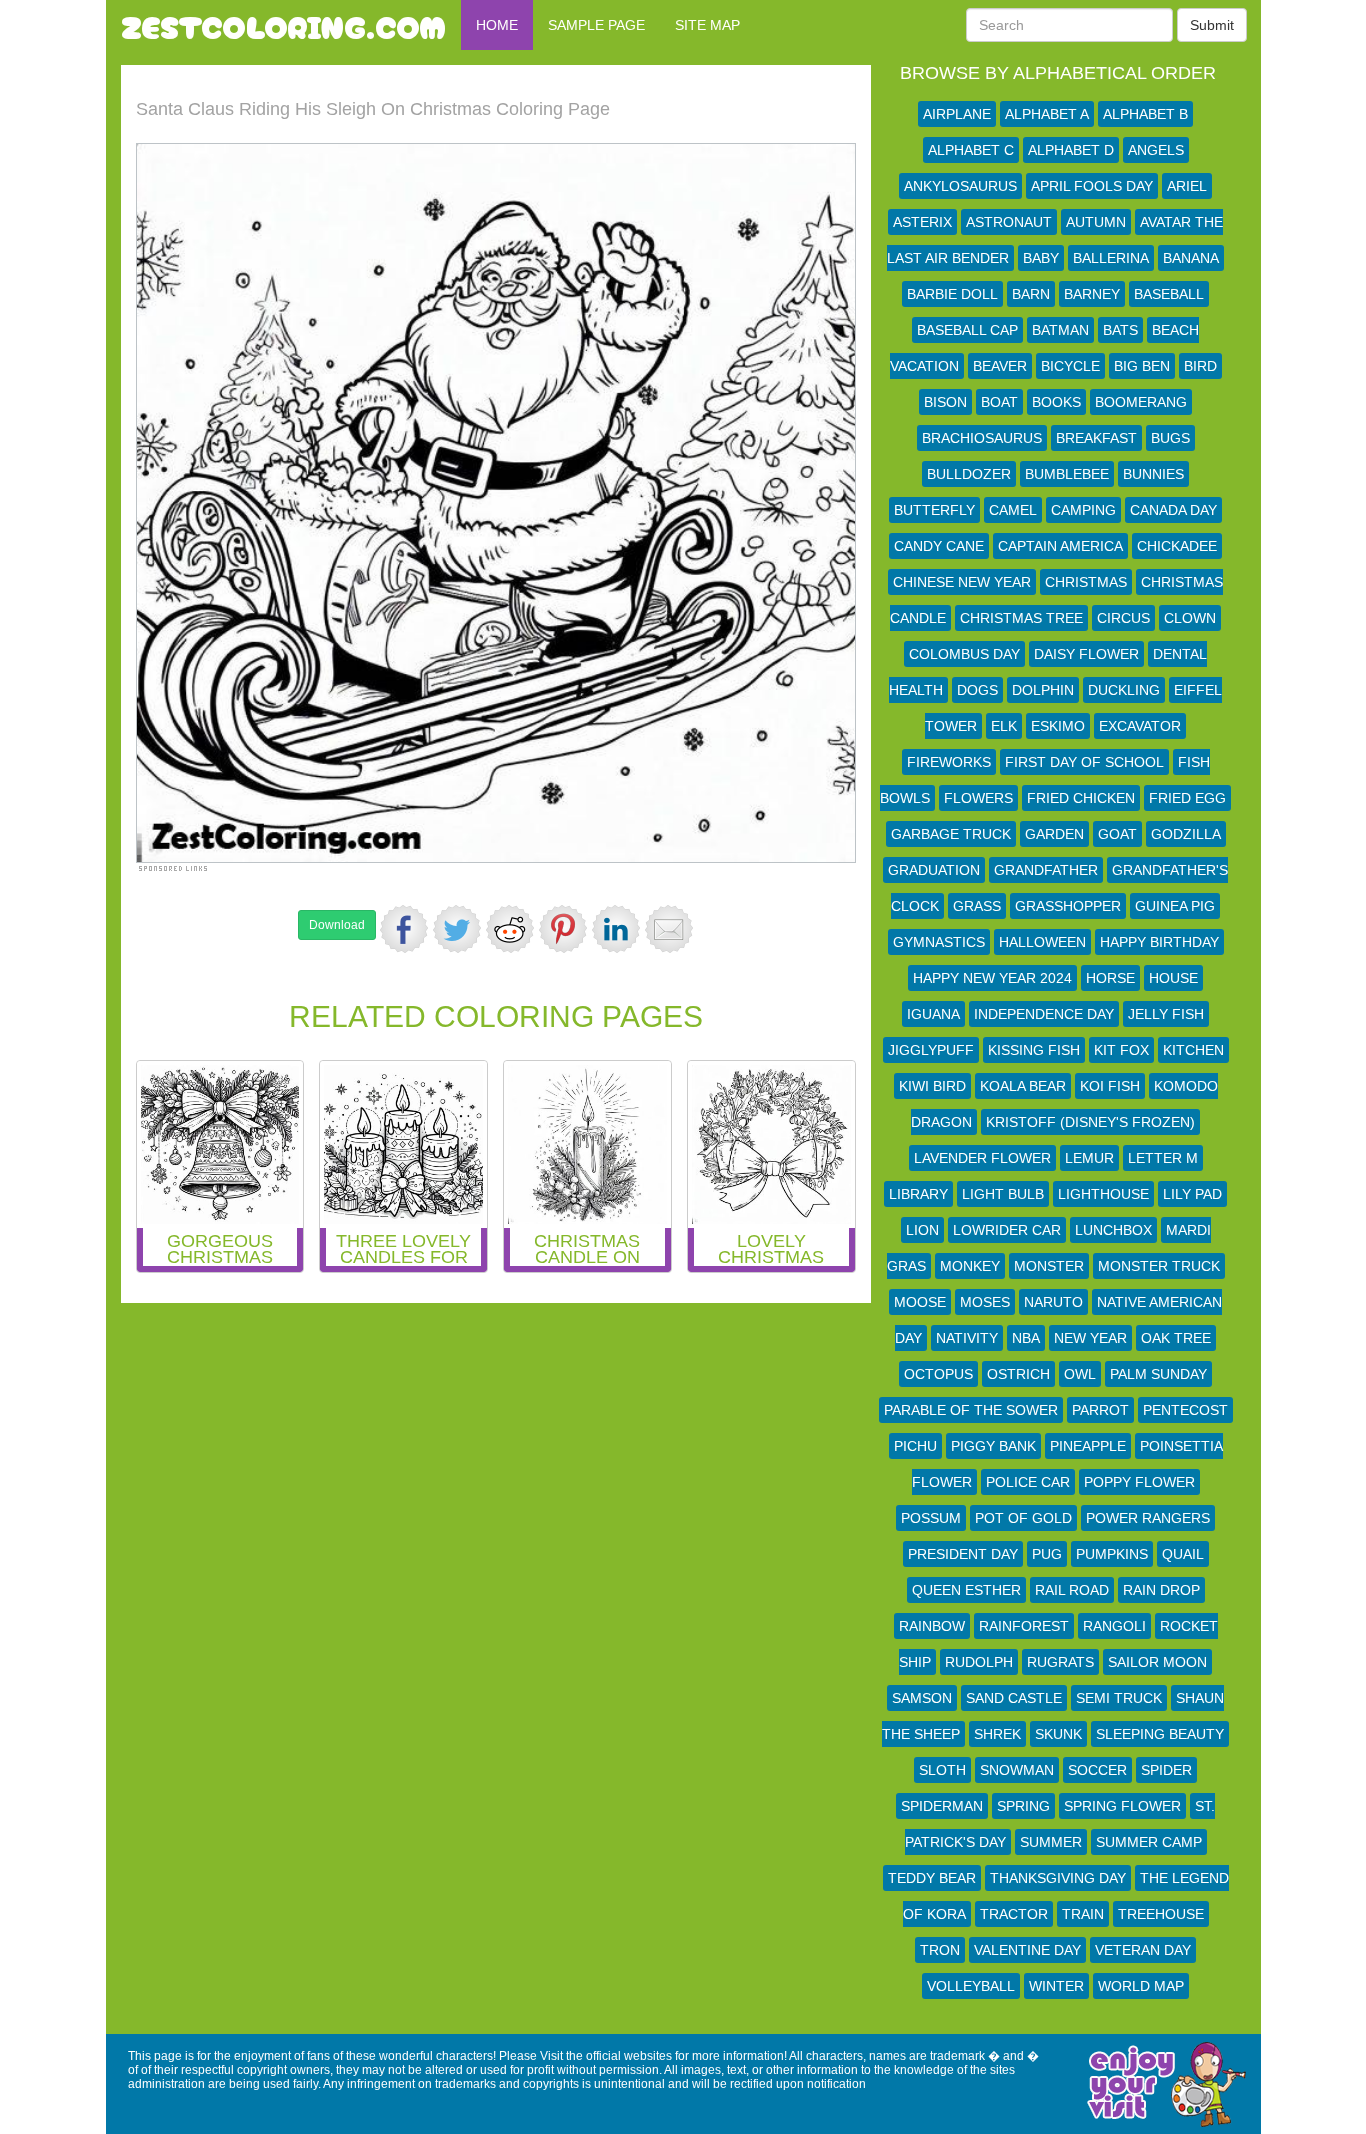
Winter (1056, 1986)
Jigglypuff (931, 1050)
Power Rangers (1148, 1518)
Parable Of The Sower (971, 1410)
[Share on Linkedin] (616, 929)
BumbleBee (1067, 474)
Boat (999, 402)
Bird (1200, 366)
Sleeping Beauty (1160, 1734)
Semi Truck (1119, 1698)
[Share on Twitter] (457, 929)
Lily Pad (1192, 1194)
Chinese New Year (962, 582)
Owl (1080, 1374)
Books (1056, 402)
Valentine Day (1027, 1950)
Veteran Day (1143, 1950)
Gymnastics (939, 942)
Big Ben (1142, 366)
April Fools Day (1092, 186)
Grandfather (1046, 870)
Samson (922, 1698)
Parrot (1100, 1410)
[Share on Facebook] (404, 929)
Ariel (1187, 186)
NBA (1026, 1338)
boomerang (1141, 402)
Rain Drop (1161, 1590)
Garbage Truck (951, 834)
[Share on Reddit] (510, 929)
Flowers (978, 798)
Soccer (1097, 1770)
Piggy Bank (993, 1446)
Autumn (1096, 222)
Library (918, 1194)
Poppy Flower (1139, 1482)
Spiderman (942, 1806)
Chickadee (1177, 546)
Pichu (915, 1446)
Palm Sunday (1158, 1374)
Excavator (1140, 726)
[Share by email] (669, 929)
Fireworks (949, 762)
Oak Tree (1176, 1338)
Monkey (970, 1266)
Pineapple (1088, 1446)
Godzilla (1186, 834)
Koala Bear (1023, 1086)
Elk (1004, 726)
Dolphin (1043, 690)
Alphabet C (971, 150)
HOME (497, 25)
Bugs (1170, 438)
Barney (1092, 294)
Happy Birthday (1159, 942)
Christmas (1086, 582)
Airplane (957, 114)
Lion (922, 1230)
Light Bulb (1003, 1194)
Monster (1049, 1266)
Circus (1123, 618)
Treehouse (1161, 1914)
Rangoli (1114, 1626)
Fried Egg (1187, 798)
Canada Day (1173, 510)
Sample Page (596, 25)
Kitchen (1193, 1050)
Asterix (922, 222)
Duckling (1124, 690)
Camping (1083, 510)
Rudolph (979, 1662)
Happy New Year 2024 (992, 978)
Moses (985, 1302)
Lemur (1089, 1158)
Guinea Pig (1175, 906)
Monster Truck (1159, 1266)
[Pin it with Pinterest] (563, 929)
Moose (920, 1302)
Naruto (1053, 1302)
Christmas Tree (1021, 618)
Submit (1212, 25)
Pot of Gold (1023, 1518)
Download (337, 925)
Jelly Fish (1166, 1014)
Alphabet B (1145, 114)
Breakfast (1096, 438)
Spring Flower (1122, 1806)
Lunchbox (1113, 1230)
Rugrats (1060, 1662)
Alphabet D (1071, 150)
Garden (1054, 834)
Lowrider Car (1007, 1230)
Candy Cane (939, 546)
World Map (1141, 1986)
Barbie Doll (952, 294)
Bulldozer (969, 474)
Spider (1166, 1770)
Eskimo (1058, 726)
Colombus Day (964, 654)
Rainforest (1024, 1626)
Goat (1117, 834)
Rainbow (932, 1626)
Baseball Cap (967, 330)
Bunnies (1153, 474)
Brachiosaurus (982, 438)
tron (940, 1950)
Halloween (1042, 942)
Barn (1031, 294)
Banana (1191, 258)
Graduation (934, 870)
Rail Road (1072, 1590)
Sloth (942, 1770)
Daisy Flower (1086, 654)
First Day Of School (1084, 762)
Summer (1051, 1842)
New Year (1090, 1338)
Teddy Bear (932, 1878)
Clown (1190, 618)
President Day (963, 1554)
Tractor (1014, 1914)
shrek (997, 1734)
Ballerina (1111, 258)
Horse (1110, 978)
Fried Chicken (1081, 798)
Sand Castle (1014, 1698)
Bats (1120, 330)
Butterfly (934, 510)
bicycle (1070, 366)
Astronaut (1009, 222)
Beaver (1000, 366)
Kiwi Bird (932, 1086)
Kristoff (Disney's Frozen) (1090, 1122)
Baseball (1169, 294)
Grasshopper (1068, 906)
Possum (931, 1518)
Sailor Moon (1157, 1662)
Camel (1013, 510)
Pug (1047, 1554)
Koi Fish (1110, 1086)
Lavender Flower (982, 1158)
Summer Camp (1149, 1842)
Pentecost (1185, 1410)
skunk (1058, 1734)
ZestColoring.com (283, 25)
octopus (938, 1374)
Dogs (977, 690)
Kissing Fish (1034, 1050)
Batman (1060, 330)
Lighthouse (1103, 1194)
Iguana (933, 1014)
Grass (977, 906)
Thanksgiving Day (1058, 1878)
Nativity (967, 1338)
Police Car (1028, 1482)
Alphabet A (1047, 114)
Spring (1023, 1806)
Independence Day (1044, 1014)
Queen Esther (966, 1590)
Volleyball (971, 1986)
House (1173, 978)
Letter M (1163, 1158)
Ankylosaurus (960, 186)
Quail (1183, 1554)
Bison (945, 402)
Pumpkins (1112, 1554)
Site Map (707, 25)
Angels (1156, 150)
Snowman (1017, 1770)
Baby (1041, 258)
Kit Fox (1121, 1050)
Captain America (1060, 546)
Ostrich (1018, 1374)
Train (1083, 1914)
